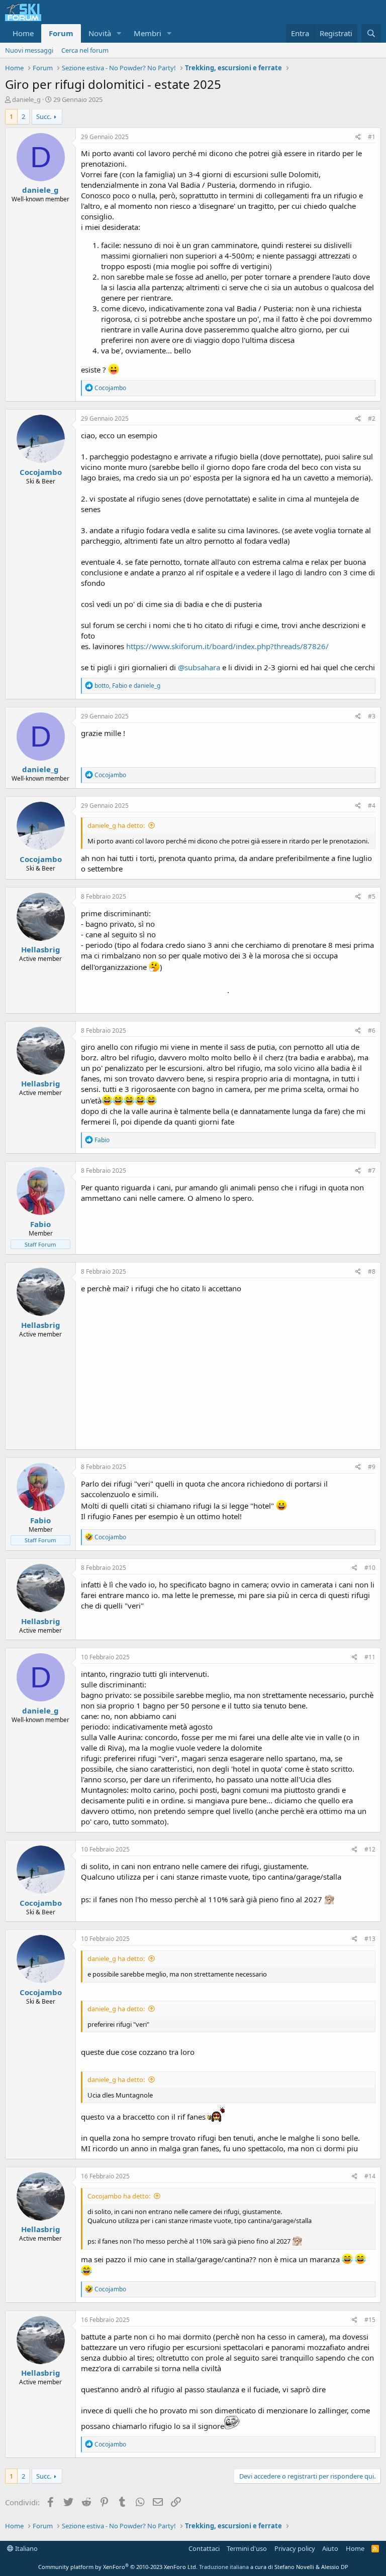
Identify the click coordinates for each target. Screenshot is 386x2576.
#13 (370, 1939)
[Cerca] (371, 33)
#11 (370, 1657)
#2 (372, 418)
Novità (100, 33)
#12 (370, 1849)
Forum (61, 33)
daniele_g (26, 99)
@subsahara (199, 667)
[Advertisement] (228, 1369)
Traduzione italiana (224, 2567)
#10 (370, 1568)
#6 (372, 1030)
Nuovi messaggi (29, 50)
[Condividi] (358, 137)
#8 (372, 1271)
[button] (119, 33)
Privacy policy (295, 2548)
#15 (370, 2320)
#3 (372, 716)
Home (23, 33)
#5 (372, 896)
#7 (372, 1171)
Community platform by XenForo (118, 2567)
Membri (148, 33)
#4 (372, 806)
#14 (370, 2176)
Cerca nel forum (85, 50)
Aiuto (330, 2548)
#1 (372, 137)
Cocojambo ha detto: (119, 2196)
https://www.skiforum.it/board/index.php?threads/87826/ (227, 646)
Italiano (26, 2548)
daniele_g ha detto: (116, 825)
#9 (372, 1467)
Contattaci (204, 2548)
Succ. (44, 116)
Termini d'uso (247, 2548)
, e (127, 686)
